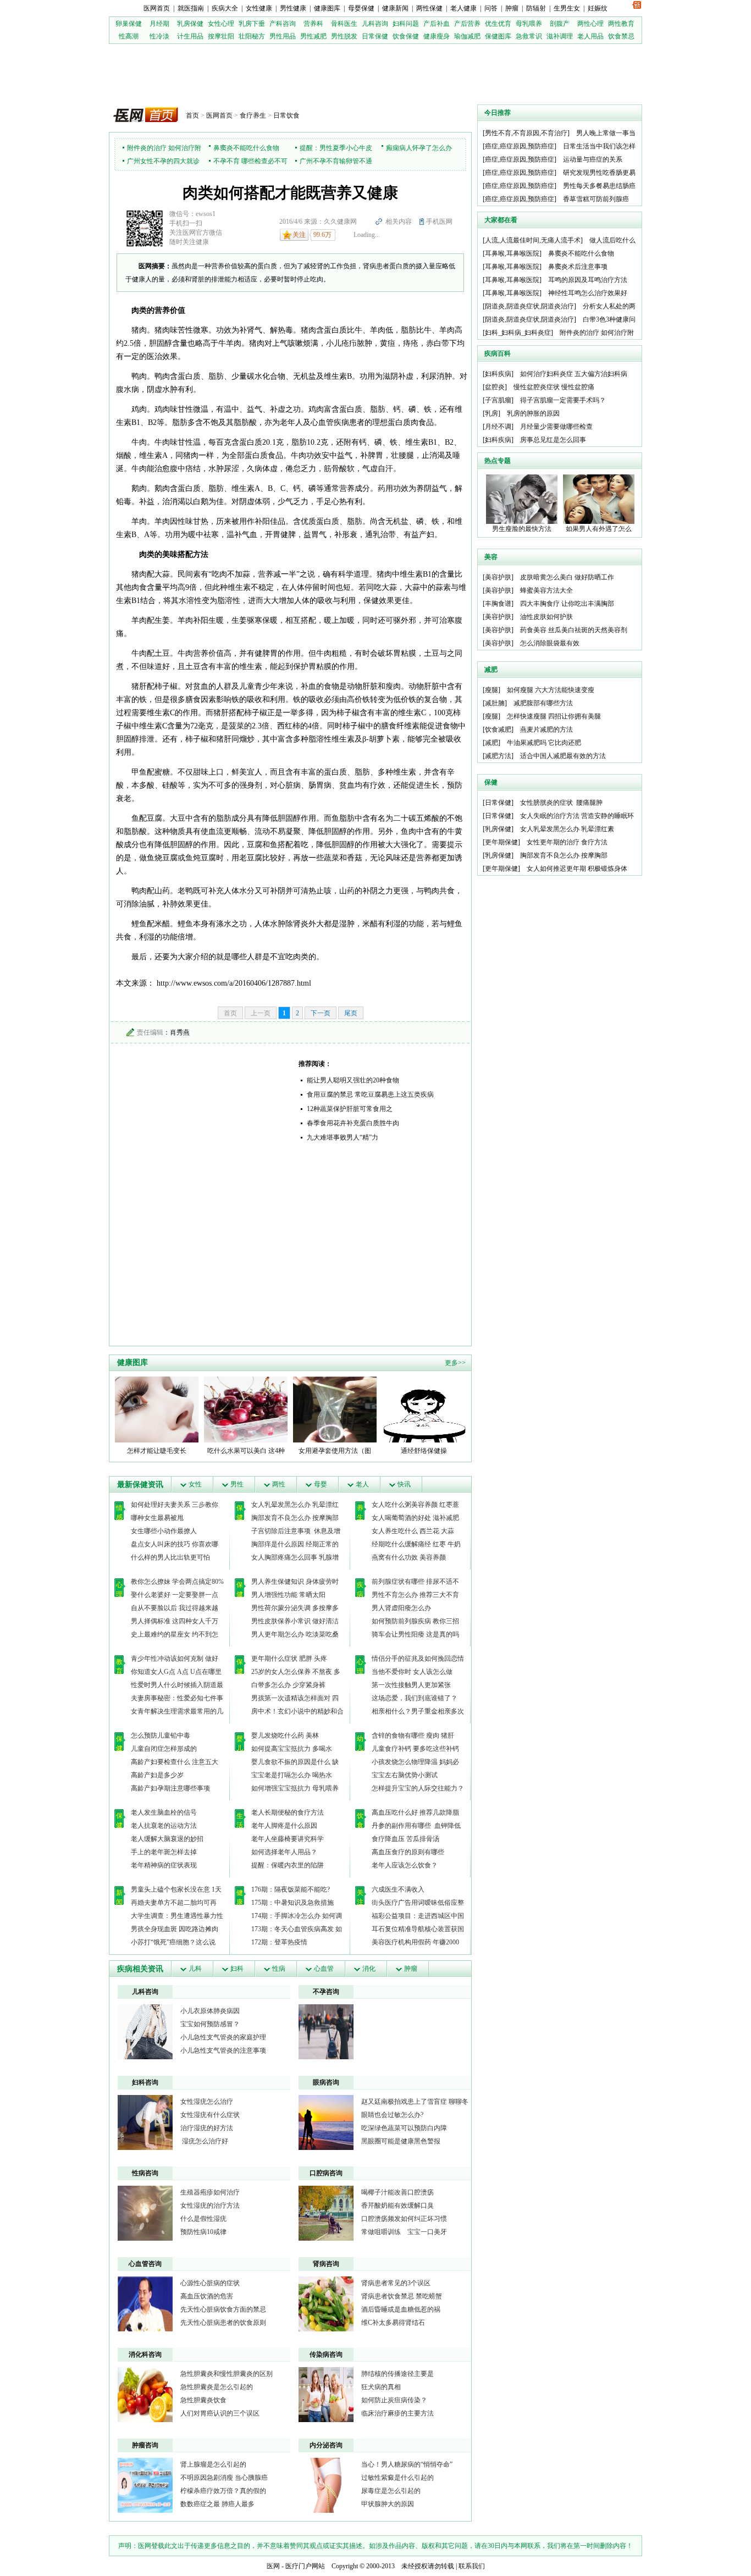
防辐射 (536, 8)
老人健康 (463, 8)
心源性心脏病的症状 (210, 2283)
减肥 (492, 743)
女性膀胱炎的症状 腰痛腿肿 (561, 803)
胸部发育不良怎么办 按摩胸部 (295, 1518)
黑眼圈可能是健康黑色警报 (401, 2141)
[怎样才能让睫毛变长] (157, 1409)
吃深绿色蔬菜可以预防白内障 (404, 2128)
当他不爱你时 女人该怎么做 (412, 1672)
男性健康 (293, 8)
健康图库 (327, 8)
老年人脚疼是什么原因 (284, 1826)
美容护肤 (498, 577)
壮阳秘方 (252, 36)
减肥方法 (498, 756)
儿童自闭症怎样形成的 (164, 1749)
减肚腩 (495, 703)
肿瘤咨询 (145, 2445)
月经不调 (498, 427)
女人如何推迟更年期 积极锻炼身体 (577, 869)
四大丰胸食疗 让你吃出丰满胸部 (567, 604)
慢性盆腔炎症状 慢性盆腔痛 (554, 387)
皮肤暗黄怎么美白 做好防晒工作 (567, 577)
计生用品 (190, 36)
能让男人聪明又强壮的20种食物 (353, 1080)
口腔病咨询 (326, 2173)
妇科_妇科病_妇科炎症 (518, 333)
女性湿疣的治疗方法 (210, 2205)
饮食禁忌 (621, 36)
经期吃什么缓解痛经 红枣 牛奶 (416, 1544)
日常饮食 (286, 115)
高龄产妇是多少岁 (157, 1775)
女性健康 (259, 8)
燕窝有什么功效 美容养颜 (409, 1557)
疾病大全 (225, 8)
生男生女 (567, 8)
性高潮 (129, 36)
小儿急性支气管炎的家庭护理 (223, 2037)
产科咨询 (283, 24)
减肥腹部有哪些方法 (543, 703)
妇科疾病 (498, 374)
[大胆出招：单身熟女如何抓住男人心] (326, 2031)
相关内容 (399, 222)
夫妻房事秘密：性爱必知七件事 (177, 1698)
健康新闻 (395, 8)
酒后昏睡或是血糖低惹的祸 (401, 2309)
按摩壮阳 (221, 36)
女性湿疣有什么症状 (210, 2115)
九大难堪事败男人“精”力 (343, 1137)
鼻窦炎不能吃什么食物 (246, 148)
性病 (279, 1969)
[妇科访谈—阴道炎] (145, 2485)
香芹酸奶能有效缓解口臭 (397, 2205)
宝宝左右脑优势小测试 (405, 1775)
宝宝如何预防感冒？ (210, 2024)
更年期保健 (501, 842)
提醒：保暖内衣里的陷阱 (288, 1865)
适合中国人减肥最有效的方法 (563, 756)
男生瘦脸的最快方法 (522, 529)
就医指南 (191, 8)
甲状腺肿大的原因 (388, 2504)
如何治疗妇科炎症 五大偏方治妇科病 (574, 374)
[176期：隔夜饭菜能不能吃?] (326, 2303)
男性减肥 (313, 36)
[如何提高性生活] (326, 2122)
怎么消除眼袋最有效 (550, 643)
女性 (195, 1484)
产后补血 (437, 24)
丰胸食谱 (498, 604)
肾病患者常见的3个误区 (396, 2283)
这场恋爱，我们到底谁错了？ (415, 1698)
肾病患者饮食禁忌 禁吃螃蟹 (402, 2296)
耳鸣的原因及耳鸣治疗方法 (588, 280)
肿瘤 (512, 8)
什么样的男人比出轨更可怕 (170, 1557)
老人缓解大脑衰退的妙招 (167, 1839)
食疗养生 (253, 115)
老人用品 (590, 36)
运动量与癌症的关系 (593, 159)
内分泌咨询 (326, 2445)
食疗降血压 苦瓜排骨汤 (405, 1839)
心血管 (324, 1969)
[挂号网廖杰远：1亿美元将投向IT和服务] (145, 2303)
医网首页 (157, 8)
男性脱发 (344, 36)
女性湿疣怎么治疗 (207, 2102)
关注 (299, 235)
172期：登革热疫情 (279, 1942)
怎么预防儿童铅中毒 (161, 1735)
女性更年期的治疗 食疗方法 (567, 842)
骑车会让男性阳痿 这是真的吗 (415, 1634)
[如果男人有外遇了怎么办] (599, 499)
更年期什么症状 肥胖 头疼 (289, 1659)
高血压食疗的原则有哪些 (408, 1852)
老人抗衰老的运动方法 (164, 1826)
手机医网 (439, 222)
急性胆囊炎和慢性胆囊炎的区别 (227, 2374)
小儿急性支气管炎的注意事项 (223, 2050)
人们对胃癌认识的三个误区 (220, 2413)
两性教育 (621, 24)
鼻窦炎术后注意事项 (578, 267)
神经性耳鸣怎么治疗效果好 (588, 293)
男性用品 (283, 36)
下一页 (321, 1013)
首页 (192, 115)
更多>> (455, 1363)
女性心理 (221, 24)
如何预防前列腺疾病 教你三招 (415, 1621)
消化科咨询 (145, 2354)
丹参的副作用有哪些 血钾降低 (416, 1826)
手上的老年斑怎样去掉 (164, 1852)
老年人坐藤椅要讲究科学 (288, 1839)
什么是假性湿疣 (203, 2219)
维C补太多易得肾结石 (393, 2323)
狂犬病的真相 (381, 2387)
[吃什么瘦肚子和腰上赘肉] (326, 2394)
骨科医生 (344, 24)
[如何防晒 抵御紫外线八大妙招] (145, 2394)
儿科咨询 (375, 24)
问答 (491, 8)
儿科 (195, 1969)
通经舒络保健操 (424, 1451)
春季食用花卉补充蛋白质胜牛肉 (353, 1123)
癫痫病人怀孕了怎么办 (419, 148)
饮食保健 (406, 36)
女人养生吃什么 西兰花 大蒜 (413, 1531)
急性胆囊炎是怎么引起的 (217, 2387)
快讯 (404, 1484)
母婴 (321, 1484)
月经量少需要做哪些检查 (556, 427)
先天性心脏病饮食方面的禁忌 (223, 2309)
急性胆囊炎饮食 (203, 2400)
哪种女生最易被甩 (157, 1518)
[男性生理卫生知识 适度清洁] (145, 2031)
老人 (362, 1484)
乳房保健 (190, 24)
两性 (279, 1484)
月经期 (159, 24)
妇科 (237, 1969)
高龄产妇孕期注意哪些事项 (170, 1788)
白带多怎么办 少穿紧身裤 (288, 1685)
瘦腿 (492, 690)
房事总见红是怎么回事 (553, 440)
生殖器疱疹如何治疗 (210, 2192)
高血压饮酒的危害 (207, 2296)
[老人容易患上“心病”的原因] (326, 2213)
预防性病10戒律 (203, 2232)
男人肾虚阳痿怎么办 (401, 1608)
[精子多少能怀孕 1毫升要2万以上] (145, 2213)
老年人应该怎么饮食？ (405, 1865)
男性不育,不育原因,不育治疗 (526, 133)
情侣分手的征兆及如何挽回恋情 (418, 1659)
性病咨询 (145, 2173)
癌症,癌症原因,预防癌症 (520, 146)
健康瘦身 (437, 36)
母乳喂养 (529, 24)
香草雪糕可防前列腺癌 (596, 199)
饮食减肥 (498, 729)
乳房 (492, 413)
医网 (273, 2566)
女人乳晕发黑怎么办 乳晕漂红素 (567, 829)
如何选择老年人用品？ (284, 1852)
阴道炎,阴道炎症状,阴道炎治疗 (529, 306)
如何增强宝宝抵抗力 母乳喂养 (295, 1788)
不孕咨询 (326, 1992)
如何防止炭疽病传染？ (394, 2400)
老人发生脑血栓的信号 (164, 1812)
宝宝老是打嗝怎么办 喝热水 (292, 1775)
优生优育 (498, 24)
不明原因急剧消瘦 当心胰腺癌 (224, 2478)
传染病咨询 (326, 2354)
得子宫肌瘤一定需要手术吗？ (563, 400)
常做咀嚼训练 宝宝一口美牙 (404, 2232)
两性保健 (429, 8)
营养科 (313, 24)
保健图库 (498, 36)
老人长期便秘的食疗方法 (288, 1812)
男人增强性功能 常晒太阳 (288, 1595)
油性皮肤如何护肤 (546, 617)
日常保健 (375, 36)
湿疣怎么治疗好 (204, 2141)
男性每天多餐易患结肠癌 (599, 186)
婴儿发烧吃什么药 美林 (285, 1735)
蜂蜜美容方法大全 (546, 590)
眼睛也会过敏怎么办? (392, 2115)
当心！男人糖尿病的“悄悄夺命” (407, 2464)
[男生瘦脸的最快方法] (522, 499)
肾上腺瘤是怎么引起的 (213, 2464)
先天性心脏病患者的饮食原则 (223, 2323)
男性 (237, 1484)
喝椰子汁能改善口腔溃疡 (397, 2192)
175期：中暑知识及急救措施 (292, 1903)
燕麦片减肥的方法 (546, 729)
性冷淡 (159, 36)
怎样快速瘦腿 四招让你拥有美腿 (554, 716)
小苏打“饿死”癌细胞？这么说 (173, 1942)
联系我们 (472, 2566)
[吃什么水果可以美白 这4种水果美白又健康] (246, 1409)
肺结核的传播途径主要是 (397, 2374)
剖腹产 (560, 24)
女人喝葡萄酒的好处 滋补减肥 (415, 1518)
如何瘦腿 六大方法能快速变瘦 (551, 690)
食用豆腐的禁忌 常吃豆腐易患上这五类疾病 (370, 1094)
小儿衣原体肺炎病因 (210, 2011)
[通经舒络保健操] (424, 1409)
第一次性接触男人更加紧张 (411, 1685)
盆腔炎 (495, 387)
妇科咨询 (145, 2082)
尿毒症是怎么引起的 (391, 2491)
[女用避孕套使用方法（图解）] (335, 1409)
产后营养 (467, 24)
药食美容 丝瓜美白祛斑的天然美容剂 (574, 630)
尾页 (351, 1013)
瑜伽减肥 (467, 36)
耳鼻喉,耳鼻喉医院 (512, 253)
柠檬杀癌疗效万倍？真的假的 (223, 2491)
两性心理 (590, 24)
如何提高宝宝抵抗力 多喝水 (292, 1749)
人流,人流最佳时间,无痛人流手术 (533, 240)
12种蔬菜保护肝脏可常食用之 (350, 1109)
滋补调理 (560, 36)
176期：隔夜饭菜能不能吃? (291, 1889)
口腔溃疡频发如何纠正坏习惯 (404, 2219)
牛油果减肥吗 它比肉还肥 (544, 743)
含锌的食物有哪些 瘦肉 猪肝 (413, 1735)
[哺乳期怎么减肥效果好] (326, 2485)
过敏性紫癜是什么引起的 (397, 2478)
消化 (369, 1969)
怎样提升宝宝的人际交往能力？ (418, 1788)
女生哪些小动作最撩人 (164, 1531)
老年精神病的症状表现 (164, 1865)
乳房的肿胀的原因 (533, 413)
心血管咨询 (145, 2264)
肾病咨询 (326, 2264)
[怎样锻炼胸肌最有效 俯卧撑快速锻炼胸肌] (145, 2122)
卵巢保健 (129, 24)
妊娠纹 (598, 8)
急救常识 (529, 36)
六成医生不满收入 (398, 1889)
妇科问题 (406, 24)
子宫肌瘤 (498, 400)
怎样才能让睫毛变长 (157, 1451)
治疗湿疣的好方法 (207, 2128)
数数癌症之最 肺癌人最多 (217, 2504)
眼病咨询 (326, 2082)
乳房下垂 (252, 24)
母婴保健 (361, 8)
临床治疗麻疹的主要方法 (397, 2413)
